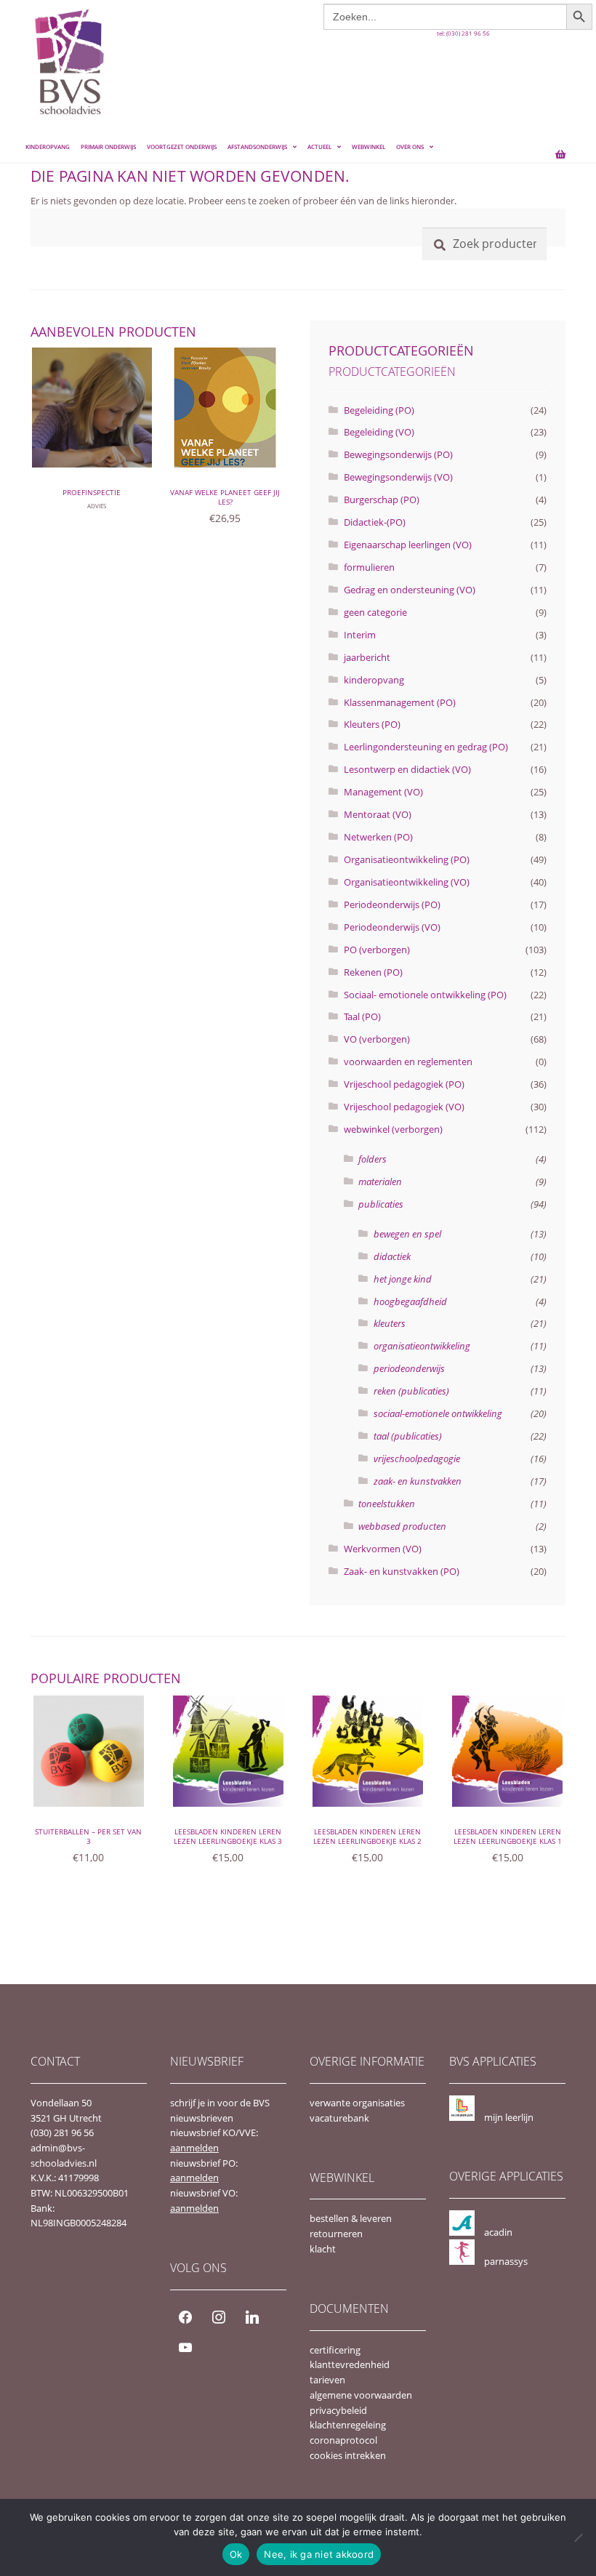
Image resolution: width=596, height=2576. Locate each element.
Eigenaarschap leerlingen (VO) (408, 545)
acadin (498, 2232)
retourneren (336, 2234)
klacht (323, 2249)
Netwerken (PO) (378, 837)
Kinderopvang (48, 147)
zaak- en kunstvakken (418, 1481)
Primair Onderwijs (108, 147)
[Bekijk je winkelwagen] (552, 148)
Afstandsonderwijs (257, 147)
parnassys (506, 2261)
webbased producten (402, 1526)
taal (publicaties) (408, 1436)
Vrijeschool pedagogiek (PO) (404, 1084)
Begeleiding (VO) (379, 432)
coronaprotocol (343, 2440)
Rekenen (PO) (373, 972)
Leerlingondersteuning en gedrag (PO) (426, 747)
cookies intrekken (348, 2455)
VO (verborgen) (377, 1039)
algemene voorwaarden (361, 2395)
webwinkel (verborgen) (393, 1129)
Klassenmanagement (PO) (400, 702)
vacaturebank (339, 2118)
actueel (319, 147)
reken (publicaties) (411, 1391)
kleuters (390, 1323)
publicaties (381, 1204)
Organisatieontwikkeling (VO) (407, 882)
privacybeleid (338, 2410)
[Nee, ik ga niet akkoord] (578, 2537)
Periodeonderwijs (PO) (392, 904)
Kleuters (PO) (372, 724)
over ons (410, 147)
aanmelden (194, 2148)
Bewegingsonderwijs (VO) (398, 477)
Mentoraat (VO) (378, 814)
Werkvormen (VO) (383, 1549)
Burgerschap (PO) (382, 499)
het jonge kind (403, 1279)
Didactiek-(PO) (375, 522)
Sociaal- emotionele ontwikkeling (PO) (425, 995)
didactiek (392, 1256)
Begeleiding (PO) (379, 410)
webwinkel (369, 147)
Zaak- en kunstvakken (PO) (402, 1571)
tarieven (327, 2380)
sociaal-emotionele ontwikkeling (438, 1413)
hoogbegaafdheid (410, 1301)
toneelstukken (387, 1504)
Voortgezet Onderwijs (182, 147)
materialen (380, 1181)
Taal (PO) (362, 1016)
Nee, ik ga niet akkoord (319, 2554)
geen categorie (375, 612)
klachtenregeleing (348, 2425)
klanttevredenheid (350, 2364)
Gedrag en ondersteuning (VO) (410, 590)
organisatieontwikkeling (422, 1346)
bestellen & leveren (351, 2218)
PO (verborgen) (377, 950)
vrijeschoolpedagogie (417, 1458)
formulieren (369, 567)
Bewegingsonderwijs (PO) (398, 454)
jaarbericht (367, 657)
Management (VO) (383, 792)
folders (372, 1159)
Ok (236, 2554)
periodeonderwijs (409, 1368)
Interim (360, 635)
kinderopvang (374, 680)
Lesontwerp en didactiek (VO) (407, 769)
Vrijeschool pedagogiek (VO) (404, 1107)
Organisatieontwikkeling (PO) (407, 859)
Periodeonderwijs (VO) (392, 927)
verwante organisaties (357, 2103)
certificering (335, 2350)
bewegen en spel (407, 1234)
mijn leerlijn (509, 2117)
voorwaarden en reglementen (408, 1062)
